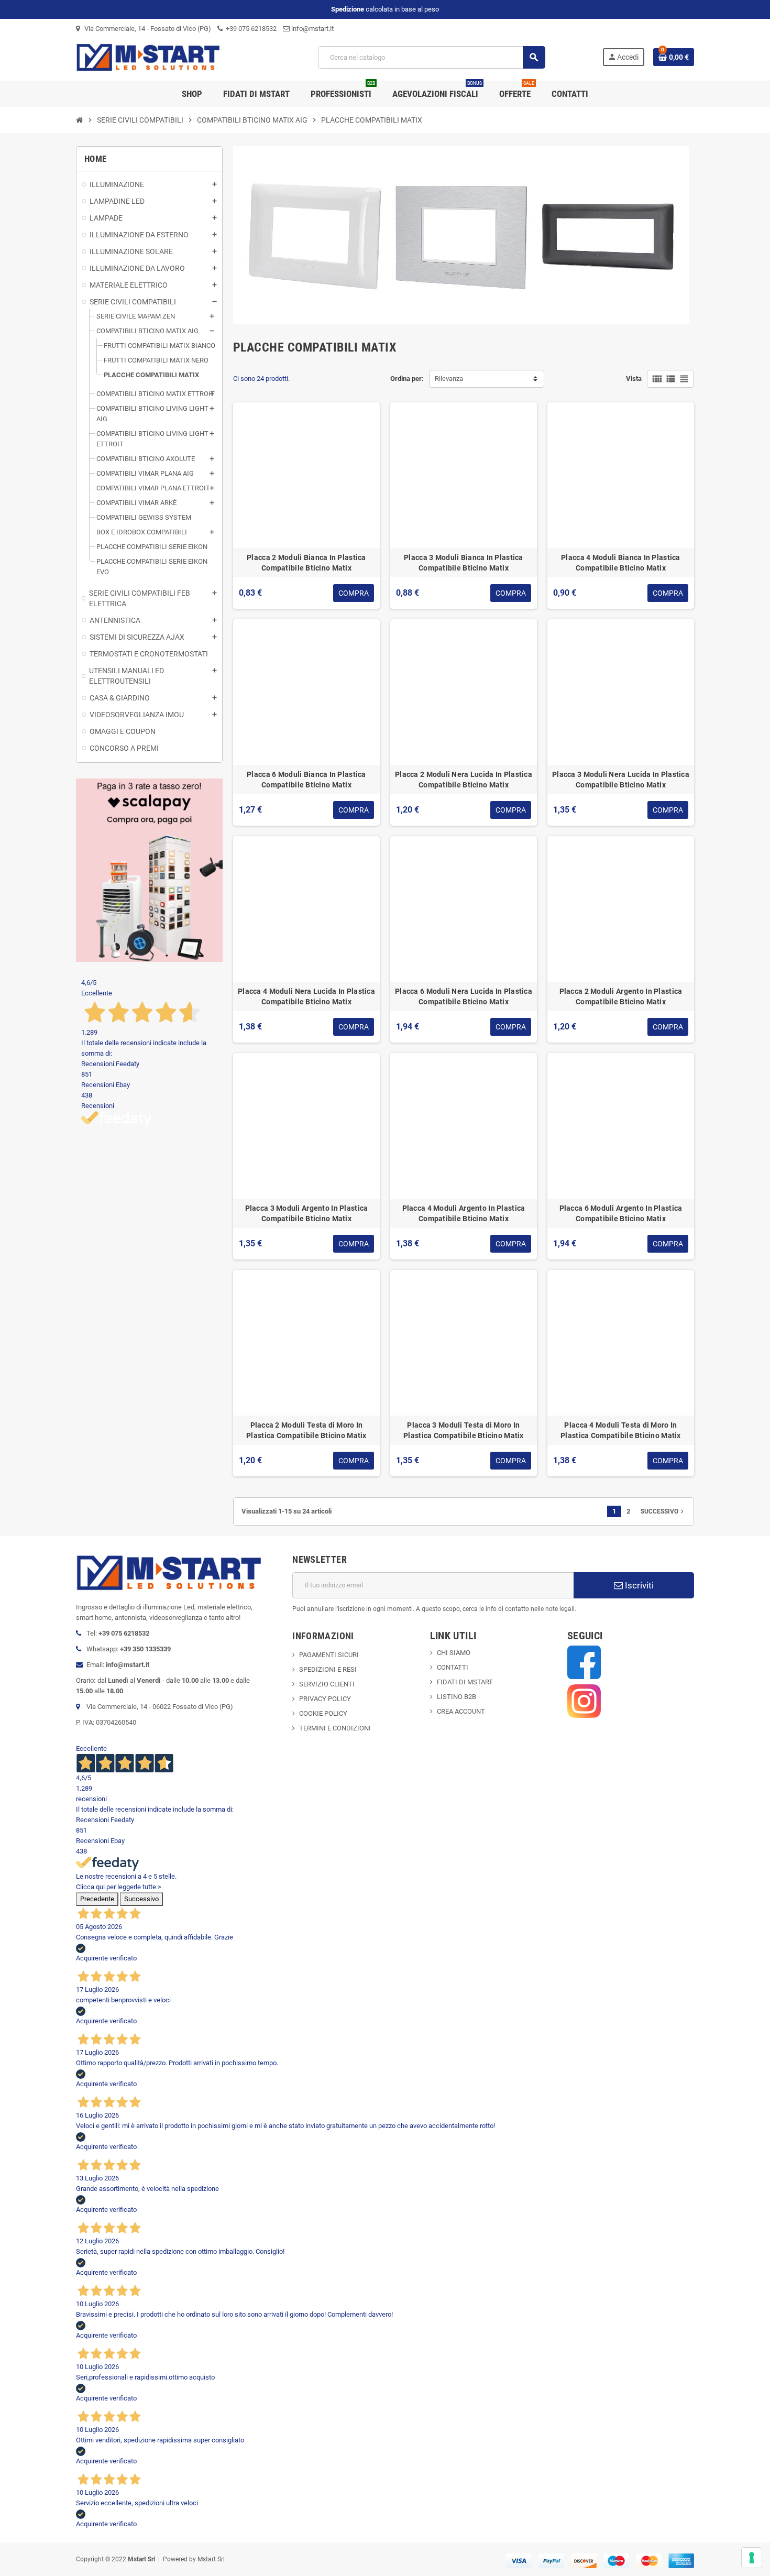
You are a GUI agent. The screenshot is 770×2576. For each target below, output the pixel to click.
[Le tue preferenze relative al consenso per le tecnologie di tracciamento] (752, 2558)
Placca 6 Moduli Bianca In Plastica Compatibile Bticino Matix (306, 780)
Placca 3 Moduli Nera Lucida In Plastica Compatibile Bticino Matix (621, 780)
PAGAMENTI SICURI (329, 1655)
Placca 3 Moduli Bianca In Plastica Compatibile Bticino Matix (464, 563)
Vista (634, 379)
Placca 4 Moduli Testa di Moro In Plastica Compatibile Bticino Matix (621, 1430)
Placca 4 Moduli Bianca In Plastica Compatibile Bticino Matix (621, 563)
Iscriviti (638, 1585)
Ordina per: (407, 379)
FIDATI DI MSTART (465, 1682)
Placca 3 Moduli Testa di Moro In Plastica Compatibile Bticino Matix (464, 1430)
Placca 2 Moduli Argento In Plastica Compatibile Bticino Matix (621, 996)
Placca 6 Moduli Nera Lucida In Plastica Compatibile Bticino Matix (464, 996)
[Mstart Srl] (169, 57)
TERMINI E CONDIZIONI (335, 1728)
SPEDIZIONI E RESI (328, 1669)
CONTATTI (453, 1667)
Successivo (663, 1511)
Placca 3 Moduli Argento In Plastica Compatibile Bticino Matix (307, 1213)
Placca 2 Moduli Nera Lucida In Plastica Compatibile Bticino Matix (464, 780)
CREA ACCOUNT (461, 1711)
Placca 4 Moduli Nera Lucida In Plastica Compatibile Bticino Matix (306, 996)
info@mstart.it (312, 29)
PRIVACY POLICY (325, 1699)
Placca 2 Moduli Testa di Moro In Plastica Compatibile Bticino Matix (306, 1430)
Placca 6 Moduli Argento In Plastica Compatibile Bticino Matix (621, 1213)
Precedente (97, 1899)
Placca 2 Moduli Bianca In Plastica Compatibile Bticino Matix (306, 563)
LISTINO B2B (456, 1697)
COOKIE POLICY (323, 1713)
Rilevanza (449, 379)
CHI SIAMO (454, 1653)
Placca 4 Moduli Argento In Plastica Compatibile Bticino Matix (464, 1213)
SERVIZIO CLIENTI (327, 1684)
